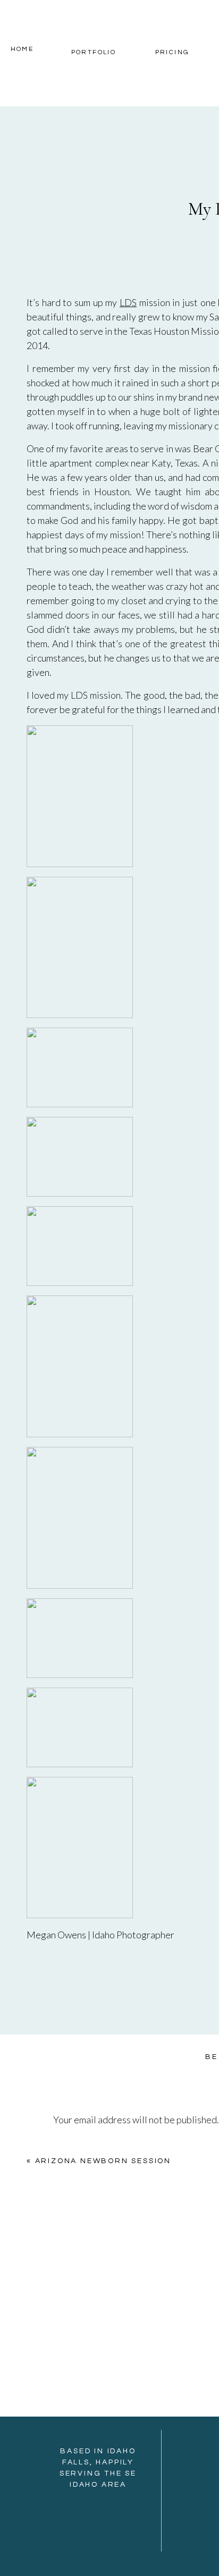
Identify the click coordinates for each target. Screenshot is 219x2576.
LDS (128, 302)
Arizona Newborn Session (103, 2161)
